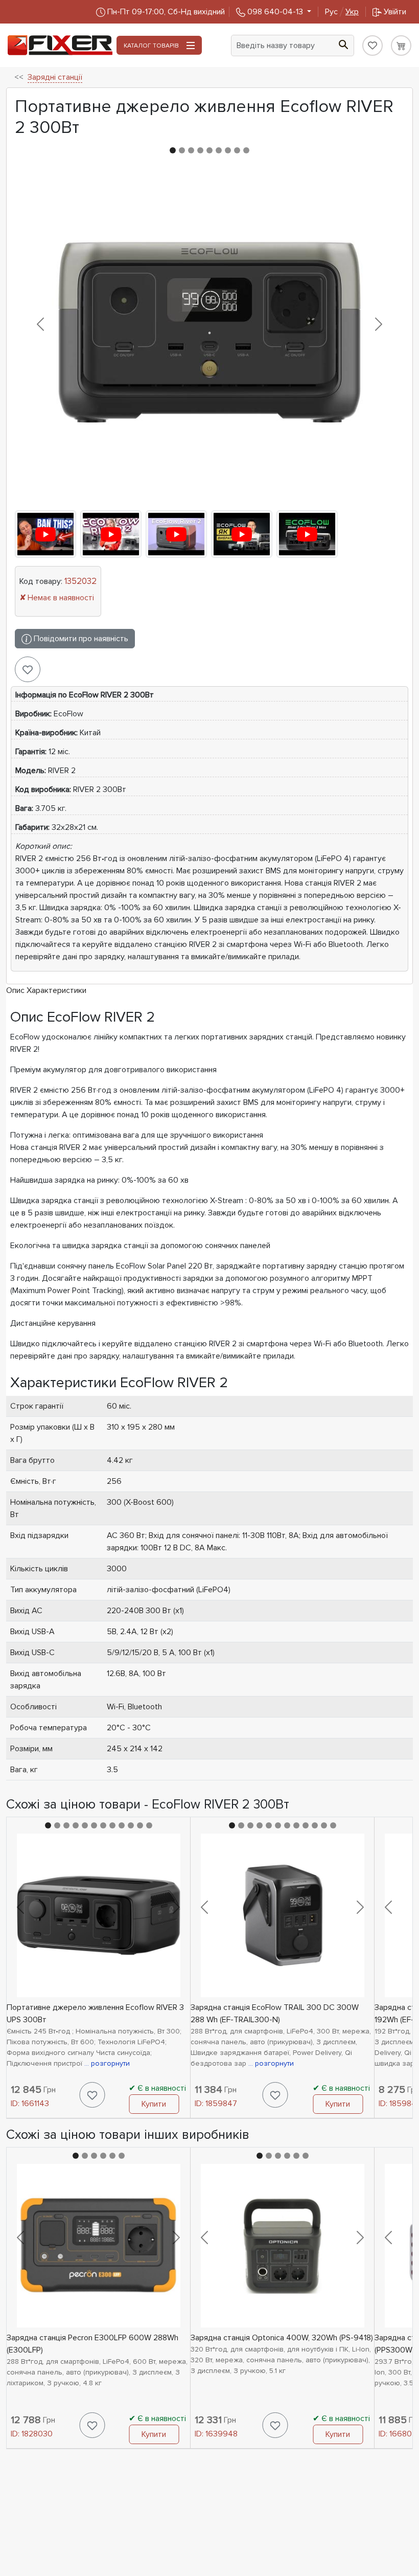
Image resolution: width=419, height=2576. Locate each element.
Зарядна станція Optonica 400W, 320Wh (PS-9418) (282, 2338)
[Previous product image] (41, 324)
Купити (154, 2104)
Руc (342, 12)
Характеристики (56, 990)
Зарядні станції (55, 77)
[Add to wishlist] (28, 669)
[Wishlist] (373, 46)
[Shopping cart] (401, 46)
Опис (15, 990)
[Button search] (343, 43)
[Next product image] (378, 324)
